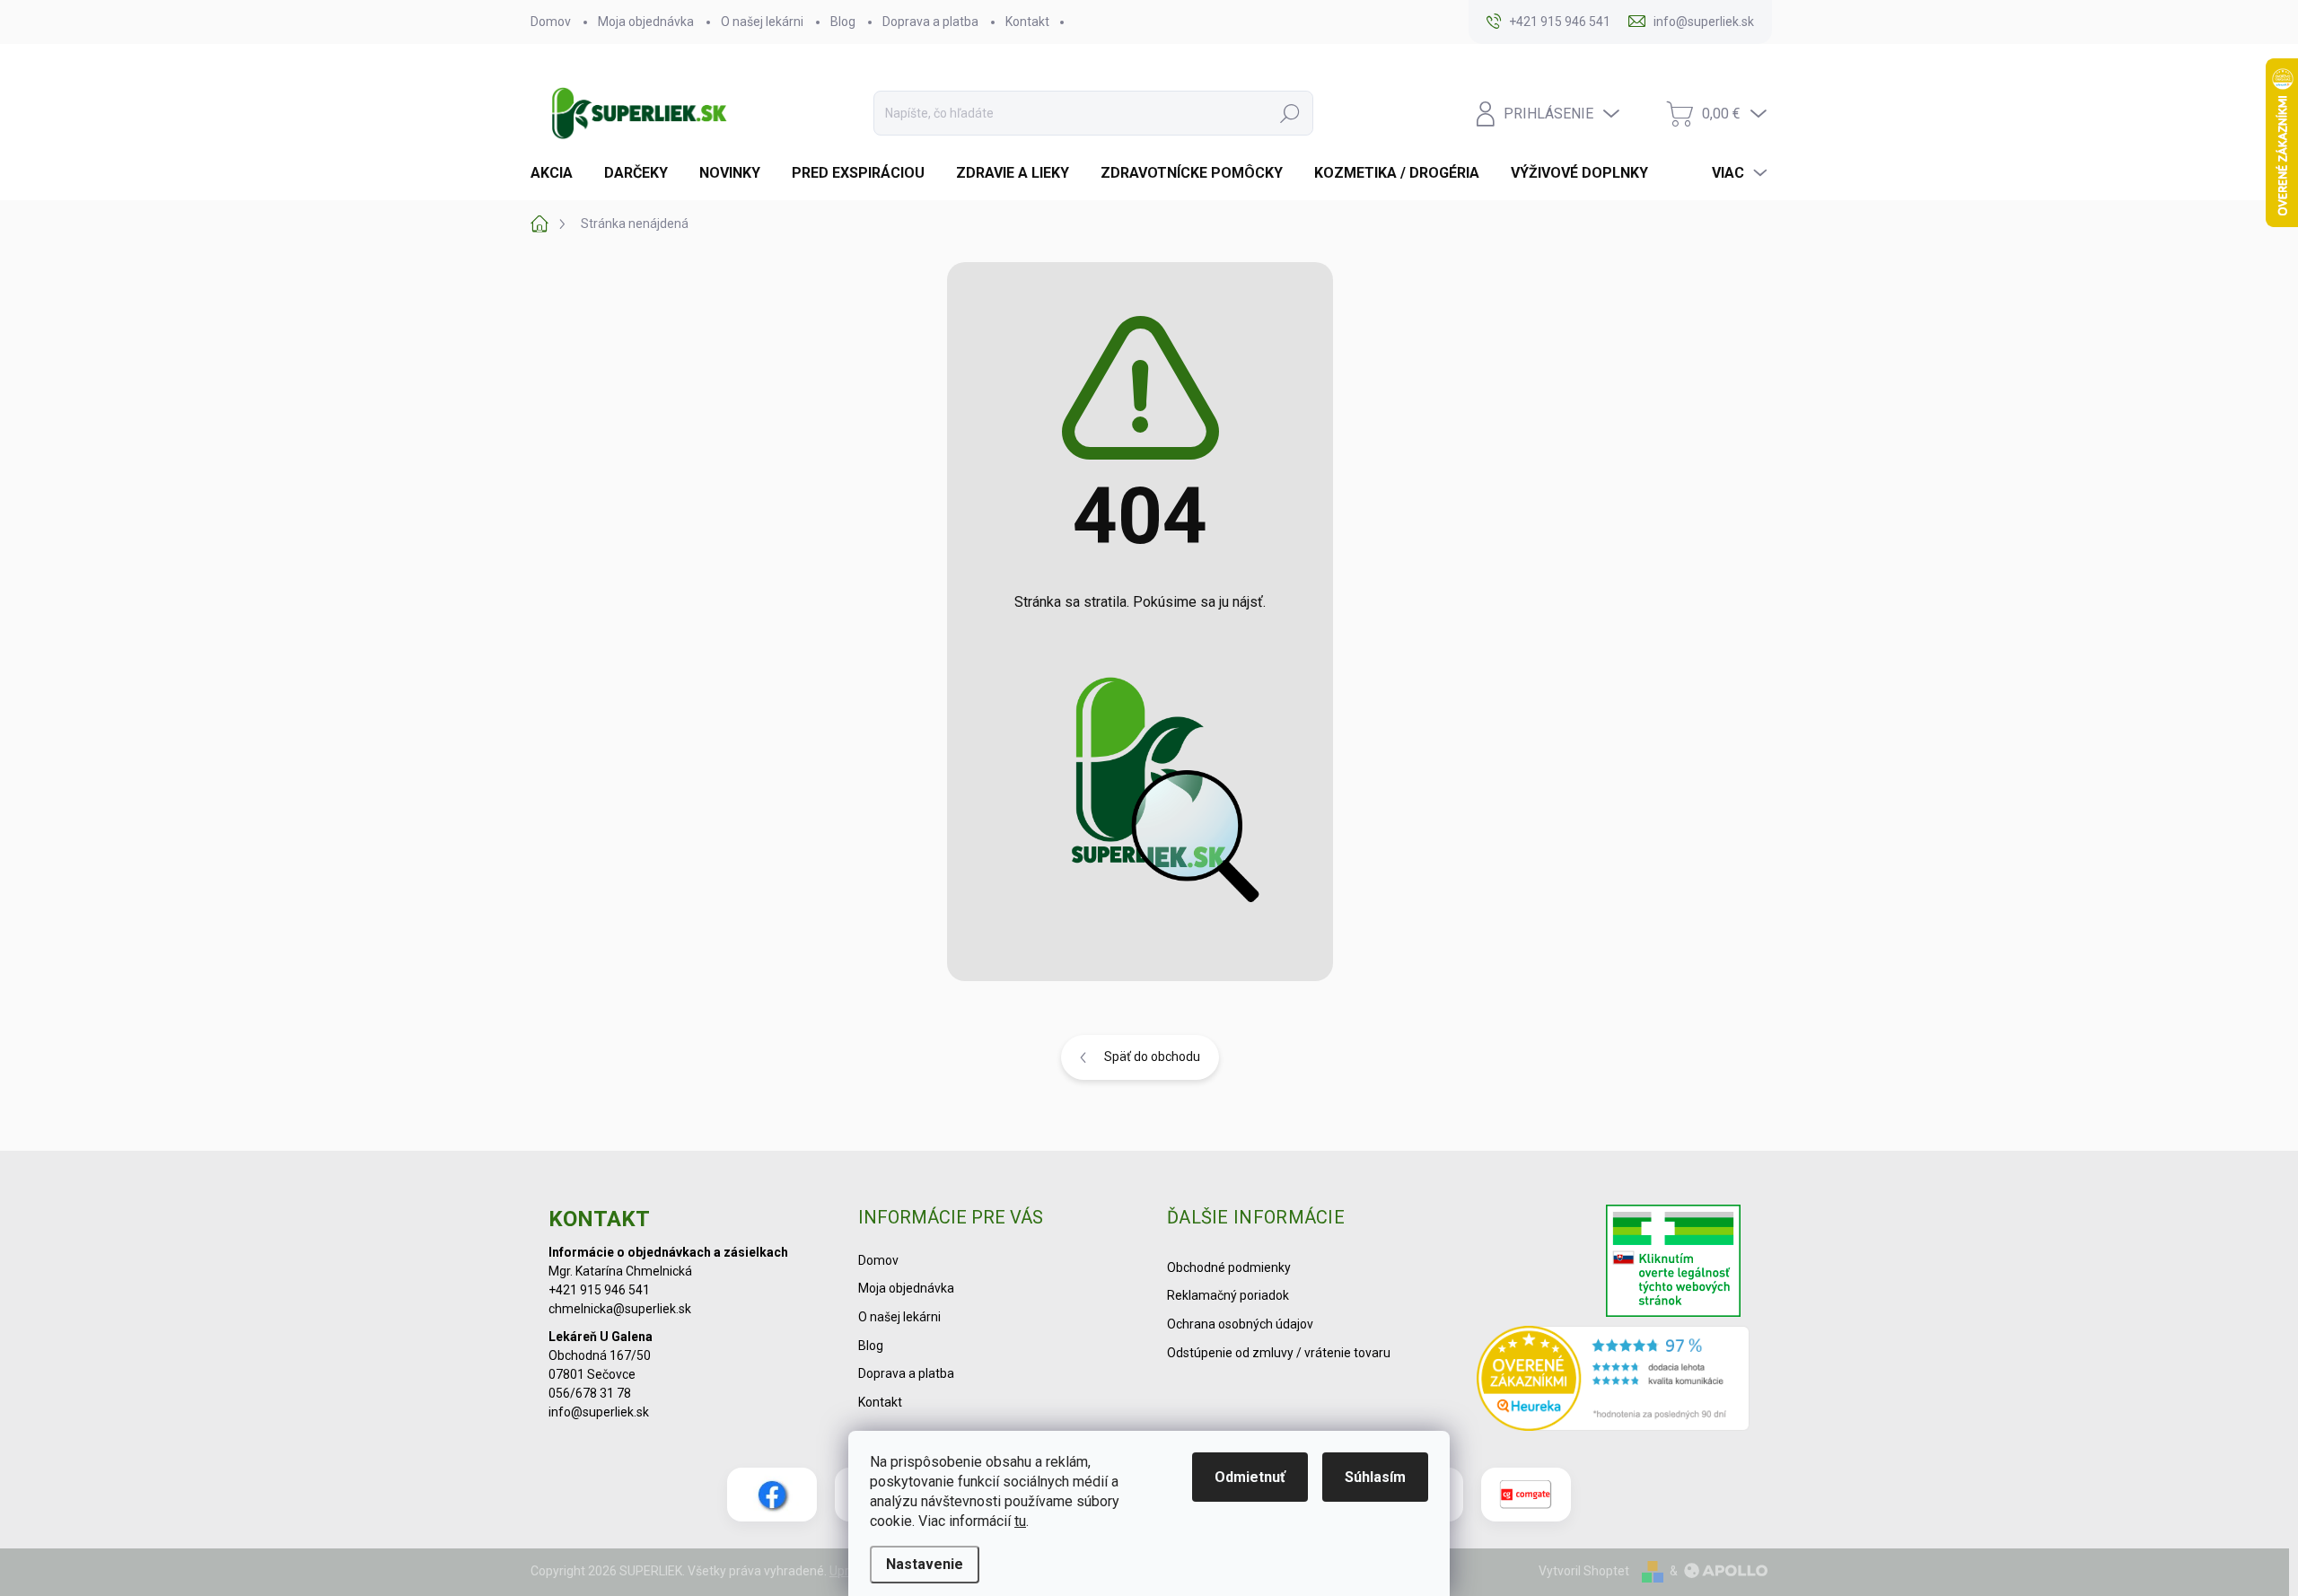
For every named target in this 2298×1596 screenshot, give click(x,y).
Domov (551, 22)
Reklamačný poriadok (1228, 1295)
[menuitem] (558, 173)
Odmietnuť (1250, 1477)
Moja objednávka (646, 22)
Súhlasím (1375, 1477)
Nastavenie (925, 1564)
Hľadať (1290, 113)
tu (1020, 1521)
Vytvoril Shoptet (1584, 1571)
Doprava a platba (930, 22)
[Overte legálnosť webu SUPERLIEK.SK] (1673, 1263)
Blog (843, 22)
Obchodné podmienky (1229, 1267)
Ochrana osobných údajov (1240, 1324)
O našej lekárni (762, 22)
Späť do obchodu (1152, 1057)
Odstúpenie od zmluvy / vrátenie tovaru (1279, 1353)
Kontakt (1027, 22)
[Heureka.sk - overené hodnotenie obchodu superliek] (1614, 1378)
